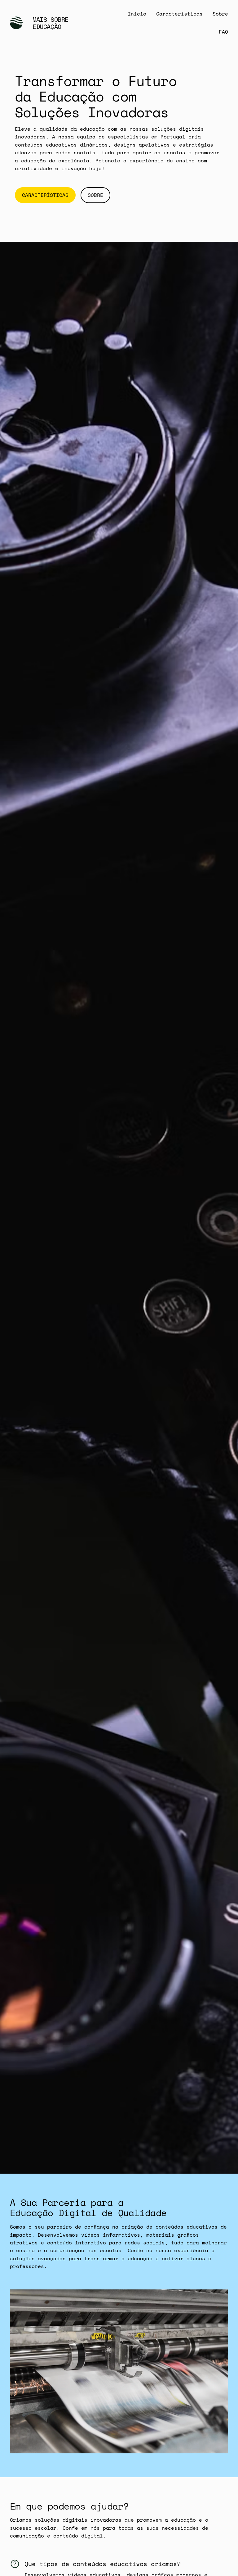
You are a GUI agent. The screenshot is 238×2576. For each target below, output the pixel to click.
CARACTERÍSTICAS (45, 195)
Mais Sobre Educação (51, 23)
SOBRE (95, 195)
